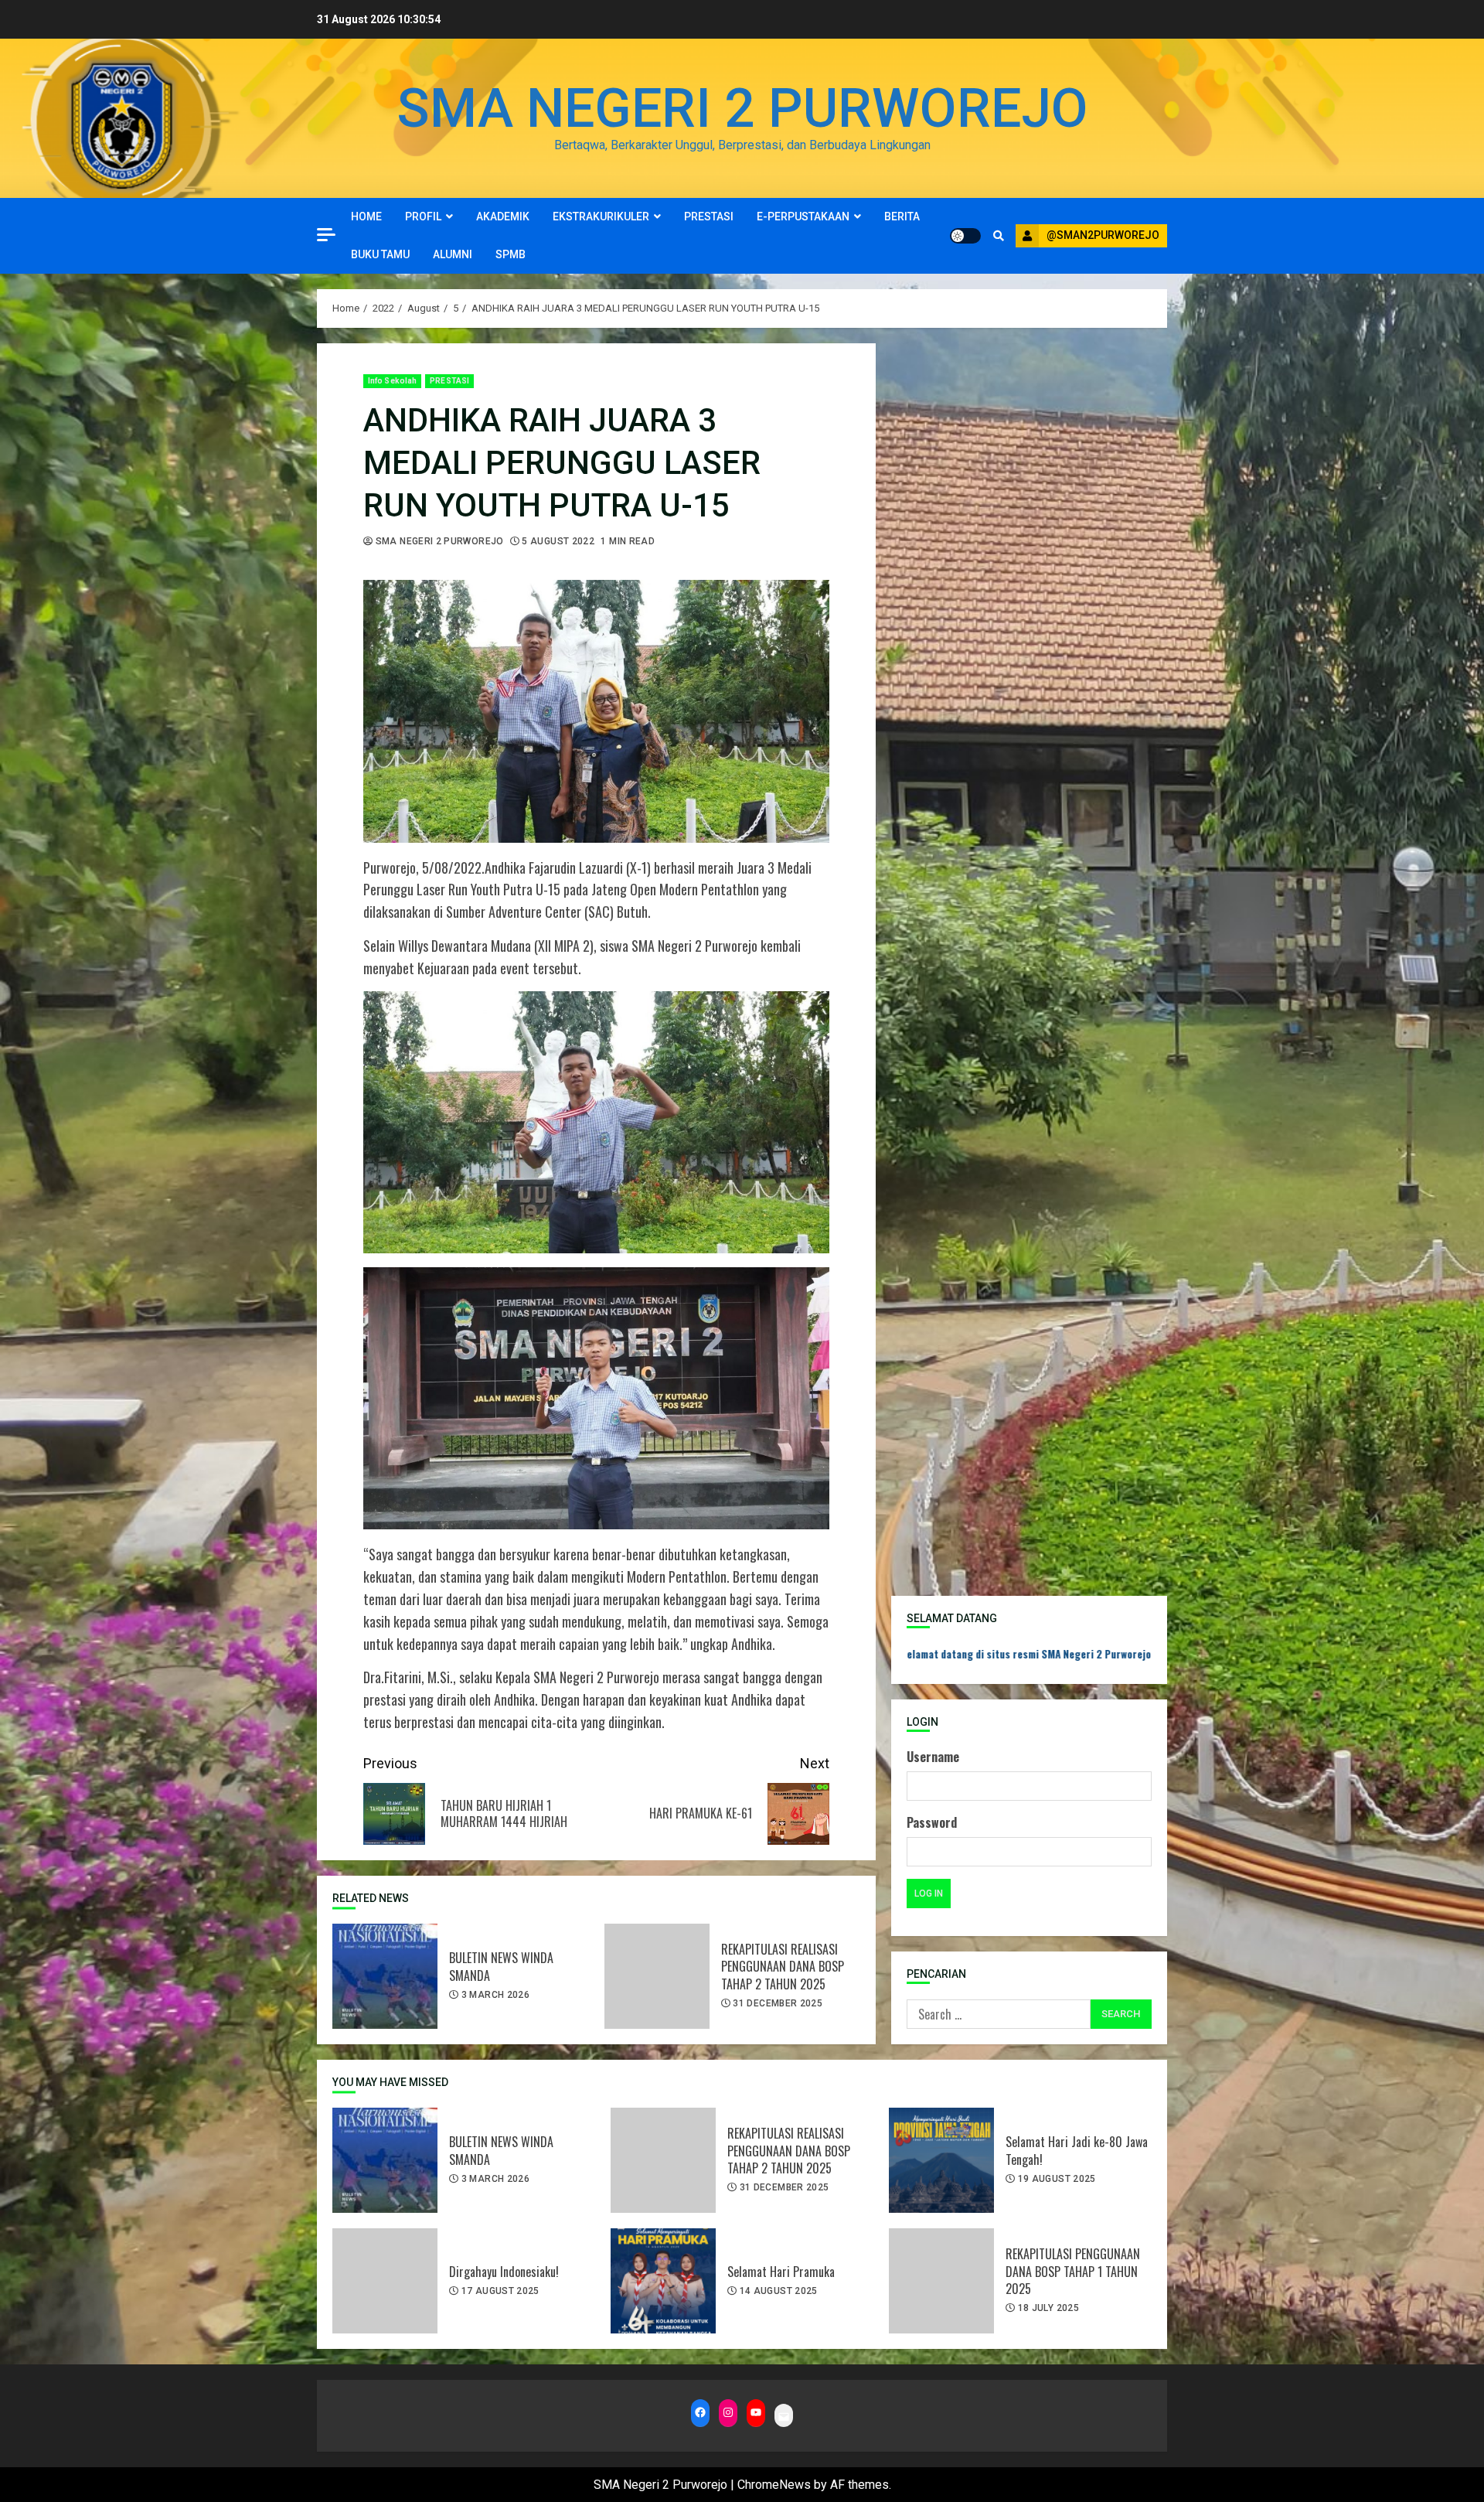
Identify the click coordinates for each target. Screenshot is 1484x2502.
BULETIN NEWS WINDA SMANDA (385, 1976)
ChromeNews (774, 2485)
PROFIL (423, 216)
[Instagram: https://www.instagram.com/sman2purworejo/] (728, 2413)
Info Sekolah (392, 381)
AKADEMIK (503, 216)
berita (902, 216)
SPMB (511, 254)
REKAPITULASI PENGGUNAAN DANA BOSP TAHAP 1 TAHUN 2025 (941, 2281)
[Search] (998, 236)
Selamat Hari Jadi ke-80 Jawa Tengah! (941, 2160)
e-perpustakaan (803, 216)
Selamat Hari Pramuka (663, 2281)
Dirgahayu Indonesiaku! (385, 2281)
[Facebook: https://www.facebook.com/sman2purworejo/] (700, 2413)
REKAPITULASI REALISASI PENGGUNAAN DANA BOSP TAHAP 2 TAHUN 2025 (657, 1976)
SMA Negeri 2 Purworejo (438, 541)
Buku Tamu (380, 254)
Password (932, 1822)
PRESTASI (709, 216)
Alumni (453, 254)
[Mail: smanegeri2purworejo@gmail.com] (784, 2417)
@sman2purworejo (1103, 235)
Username (933, 1757)
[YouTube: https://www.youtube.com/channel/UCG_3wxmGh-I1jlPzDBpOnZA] (756, 2413)
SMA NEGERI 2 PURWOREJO (742, 108)
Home (366, 216)
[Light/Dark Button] (965, 236)
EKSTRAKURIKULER (601, 216)
